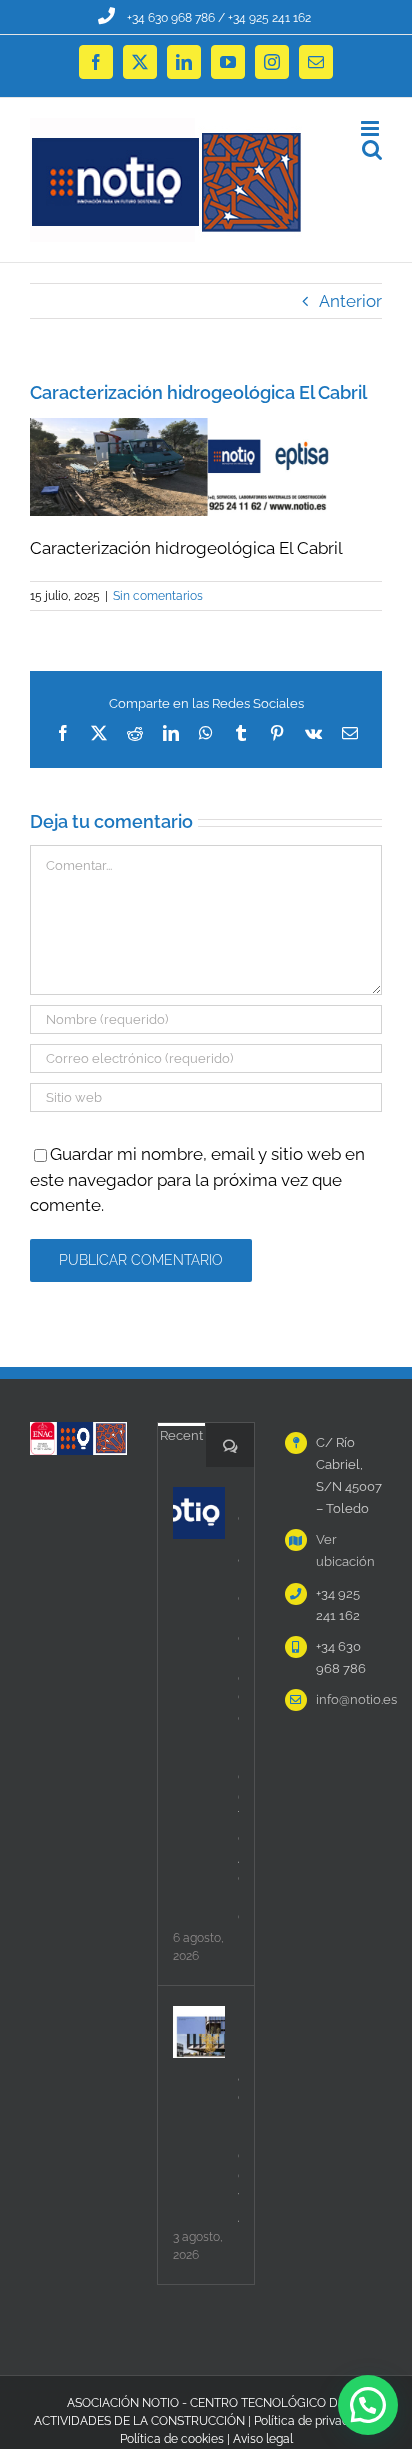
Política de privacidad (313, 2421)
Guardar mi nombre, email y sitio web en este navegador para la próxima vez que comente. (197, 1179)
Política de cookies (172, 2439)
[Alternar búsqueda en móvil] (372, 149)
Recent (181, 1435)
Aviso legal (263, 2439)
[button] (368, 2405)
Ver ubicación (345, 1550)
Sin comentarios (158, 596)
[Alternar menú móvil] (371, 128)
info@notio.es (349, 1699)
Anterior (350, 301)
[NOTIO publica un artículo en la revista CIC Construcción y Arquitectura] (199, 2032)
